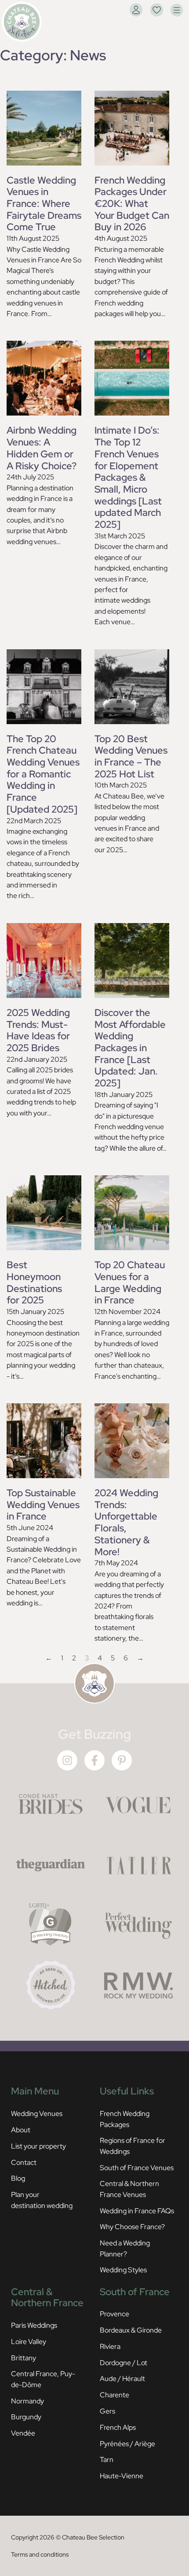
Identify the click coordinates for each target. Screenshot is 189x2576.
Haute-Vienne (122, 2476)
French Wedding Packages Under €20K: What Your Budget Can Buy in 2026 (132, 204)
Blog (18, 2178)
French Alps (118, 2427)
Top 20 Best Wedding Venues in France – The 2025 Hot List (131, 756)
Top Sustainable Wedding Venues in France (43, 1504)
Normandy (27, 2401)
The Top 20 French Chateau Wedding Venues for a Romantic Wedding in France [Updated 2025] (43, 774)
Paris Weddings (34, 2325)
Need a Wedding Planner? (125, 2248)
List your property (38, 2146)
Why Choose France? (132, 2226)
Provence (114, 2314)
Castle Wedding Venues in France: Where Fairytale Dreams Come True (44, 204)
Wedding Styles (123, 2270)
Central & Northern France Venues (129, 2189)
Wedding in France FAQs (137, 2211)
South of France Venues (137, 2168)
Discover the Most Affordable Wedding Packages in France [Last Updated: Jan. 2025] (130, 1048)
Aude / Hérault (122, 2378)
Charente (114, 2395)
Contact (24, 2162)
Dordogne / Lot (124, 2363)
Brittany (24, 2358)
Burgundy (26, 2417)
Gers (107, 2411)
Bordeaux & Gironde (131, 2330)
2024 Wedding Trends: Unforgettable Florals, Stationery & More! (126, 1522)
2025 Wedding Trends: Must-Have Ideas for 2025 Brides (38, 1030)
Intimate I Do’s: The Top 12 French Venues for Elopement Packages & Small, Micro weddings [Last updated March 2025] (128, 477)
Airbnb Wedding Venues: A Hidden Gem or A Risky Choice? (42, 448)
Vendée (23, 2433)
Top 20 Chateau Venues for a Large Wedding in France (130, 1282)
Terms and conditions (40, 2554)
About (21, 2130)
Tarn (107, 2459)
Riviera (110, 2346)
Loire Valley (29, 2341)
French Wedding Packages (125, 2119)
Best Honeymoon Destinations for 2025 (34, 1282)
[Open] (177, 10)
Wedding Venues (37, 2113)
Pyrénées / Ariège (127, 2444)
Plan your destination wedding (42, 2200)
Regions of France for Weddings (133, 2145)
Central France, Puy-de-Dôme (43, 2379)
